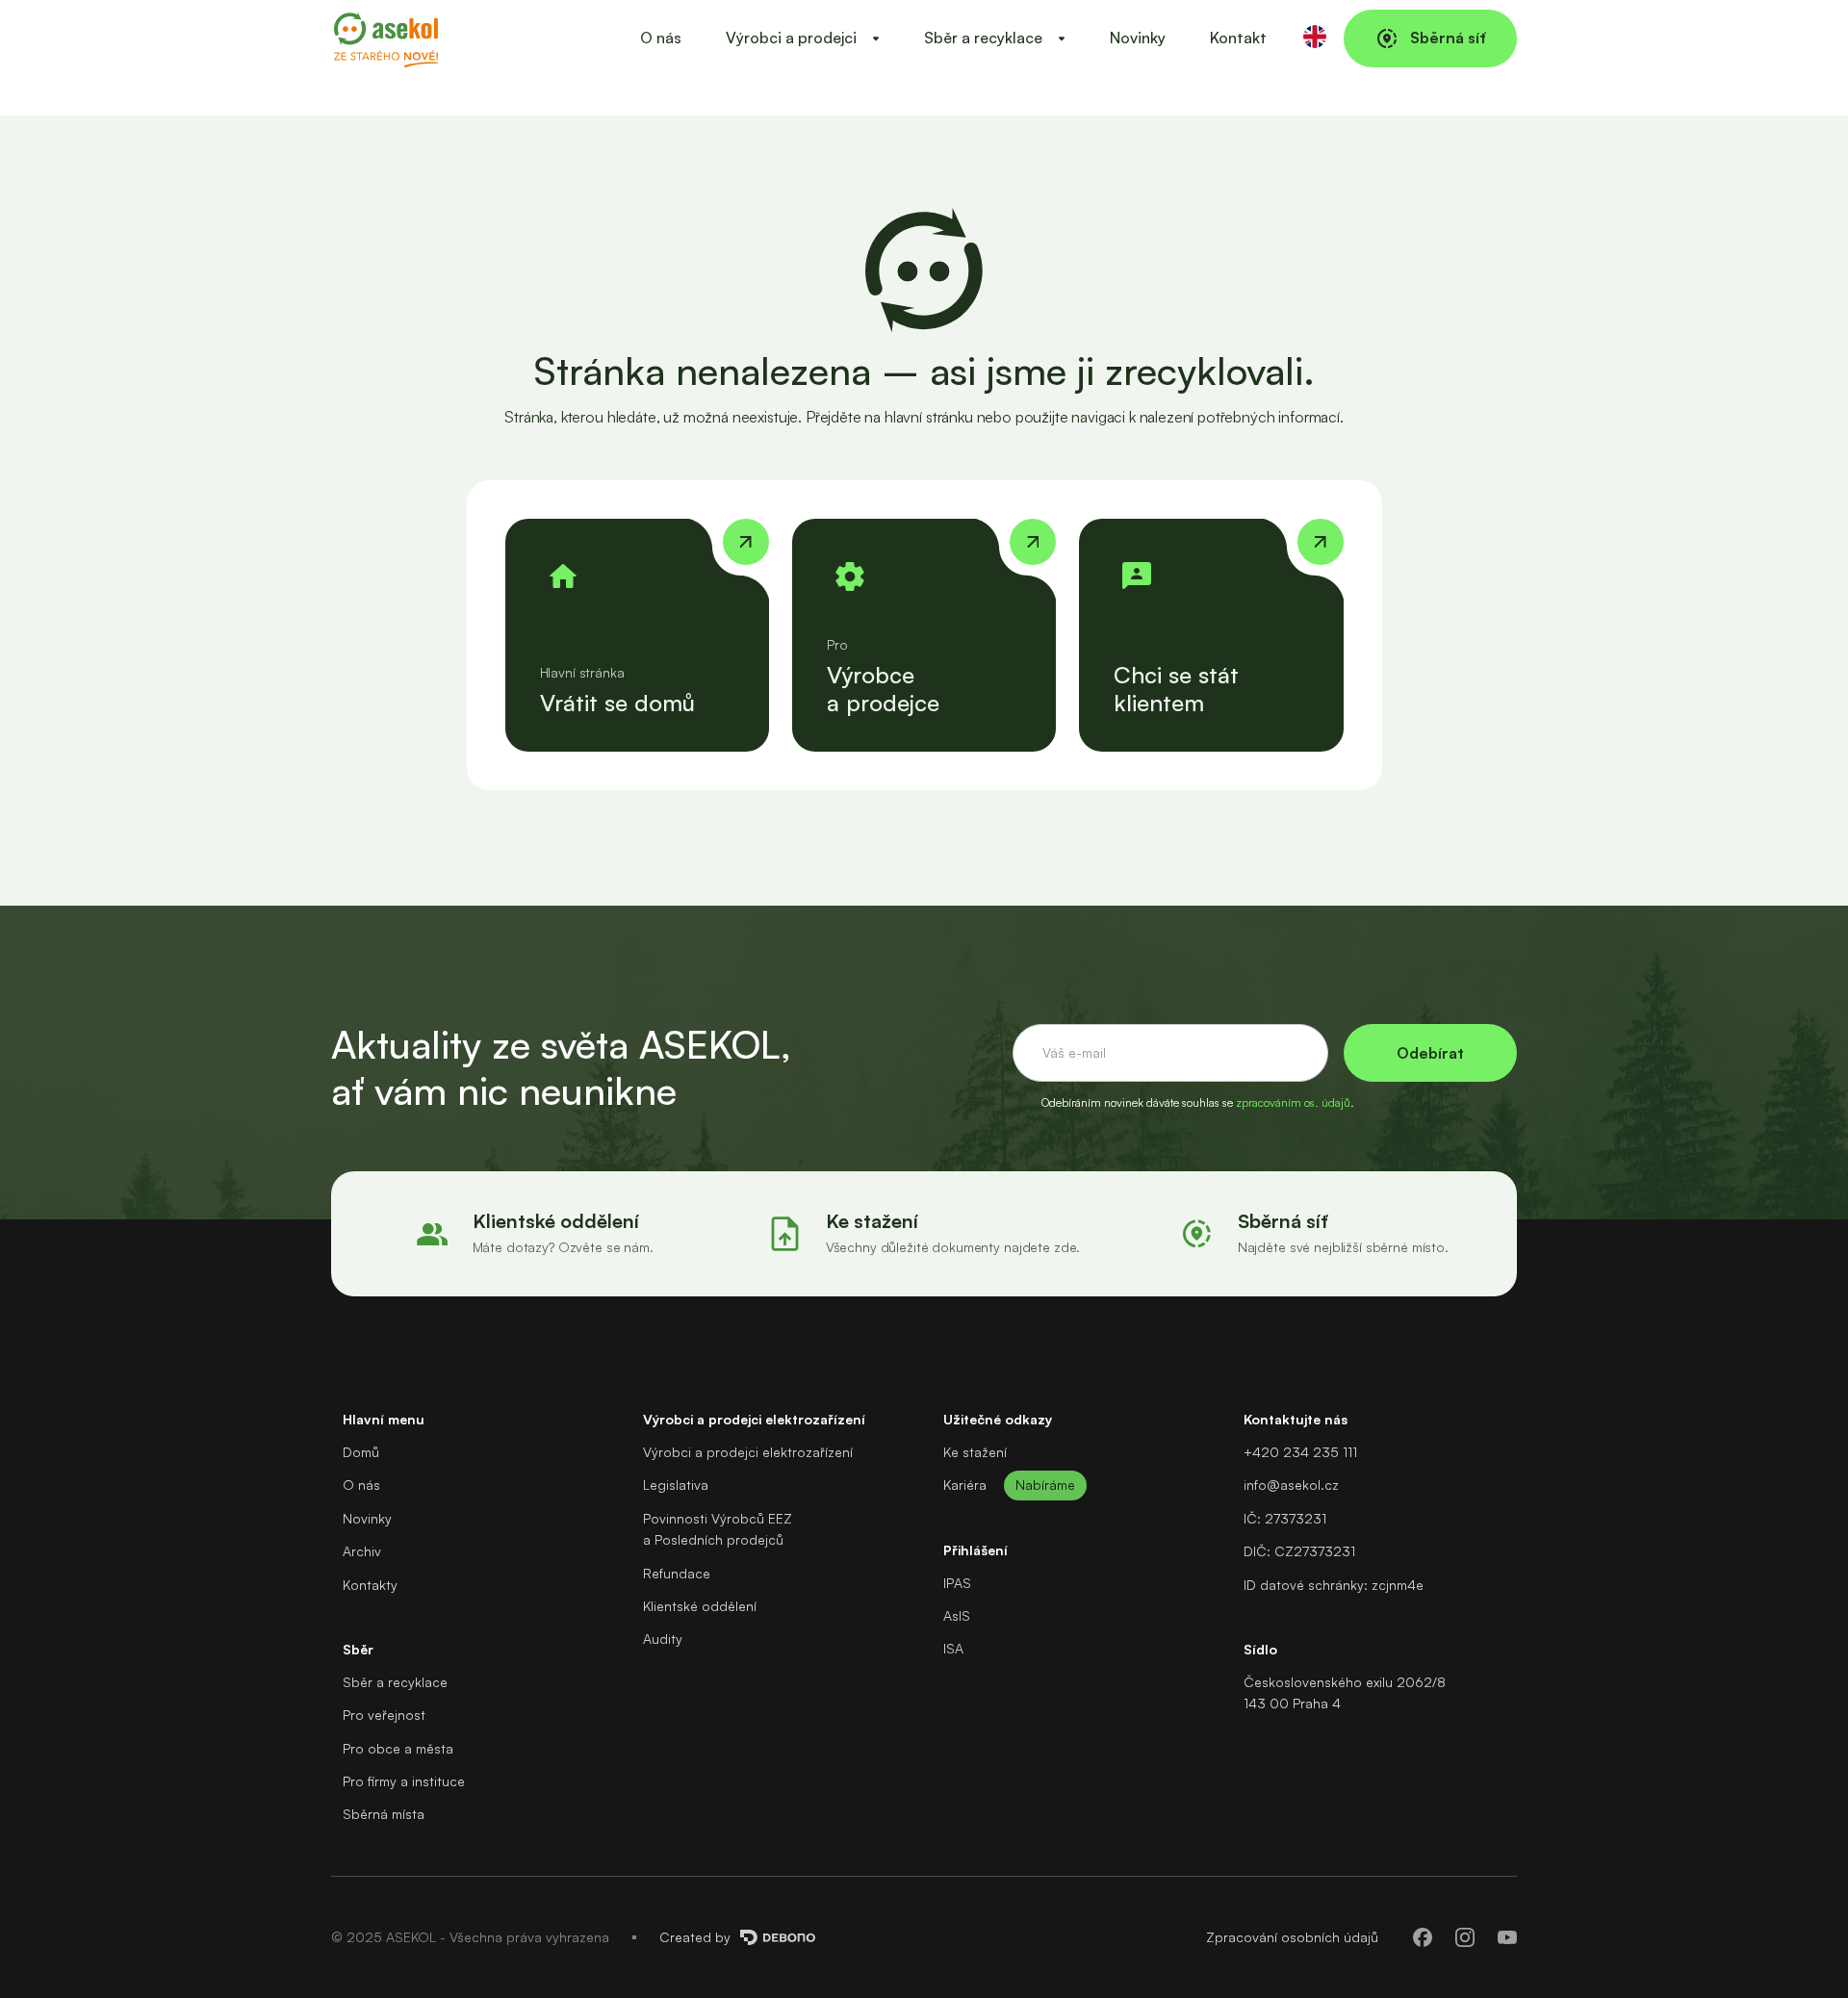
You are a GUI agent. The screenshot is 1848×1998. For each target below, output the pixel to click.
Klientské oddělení (700, 1606)
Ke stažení (975, 1452)
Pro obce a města (398, 1748)
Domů (361, 1452)
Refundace (677, 1573)
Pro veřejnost (384, 1715)
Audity (663, 1639)
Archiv (362, 1551)
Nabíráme (1045, 1485)
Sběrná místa (384, 1814)
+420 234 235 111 (1300, 1452)
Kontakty (370, 1585)
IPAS (957, 1583)
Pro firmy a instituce (404, 1781)
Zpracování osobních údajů (1292, 1937)
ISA (953, 1648)
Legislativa (676, 1485)
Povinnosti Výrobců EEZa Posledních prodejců (718, 1529)
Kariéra (965, 1485)
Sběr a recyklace (395, 1682)
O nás (661, 38)
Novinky (1138, 38)
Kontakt (1238, 38)
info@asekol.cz (1291, 1485)
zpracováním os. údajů (1293, 1102)
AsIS (957, 1615)
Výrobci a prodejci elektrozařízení (748, 1452)
